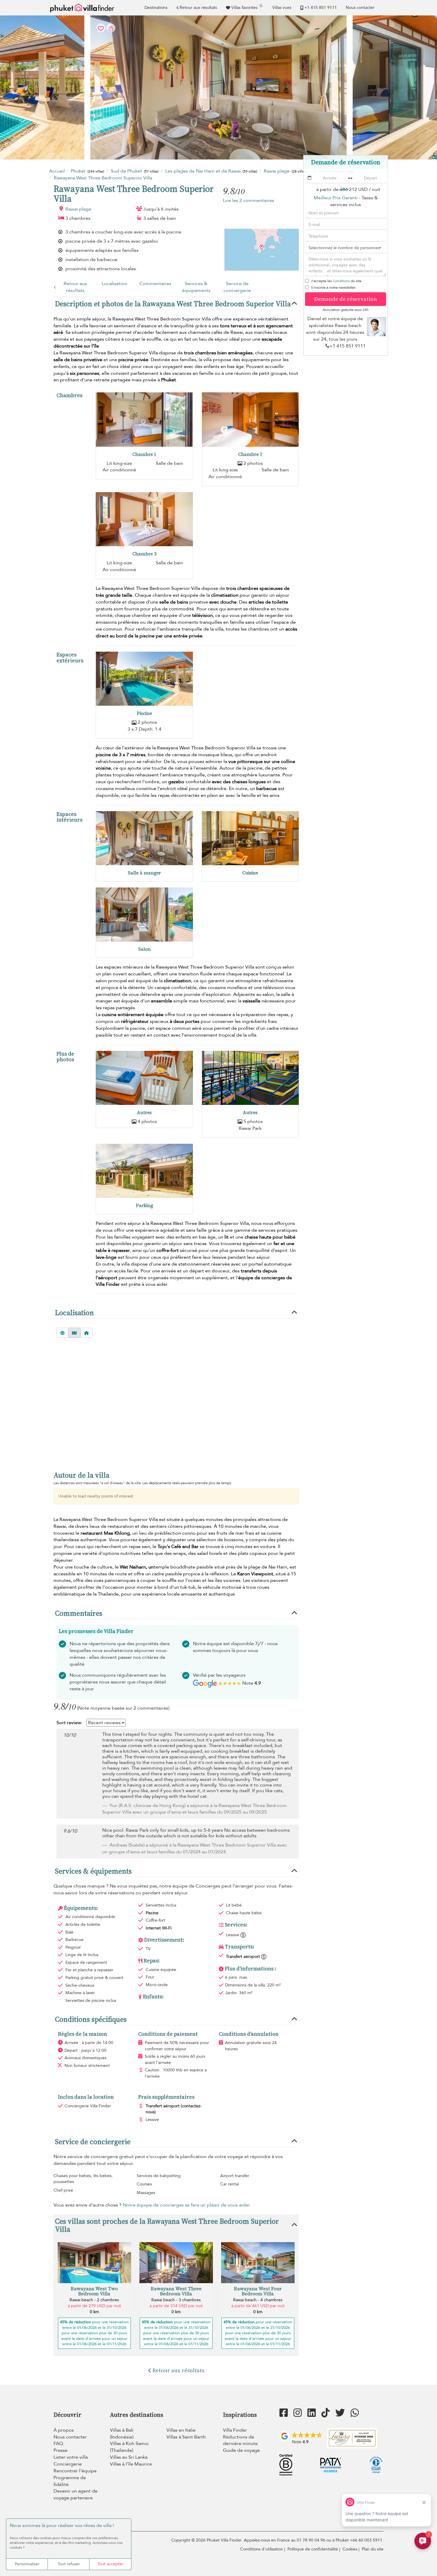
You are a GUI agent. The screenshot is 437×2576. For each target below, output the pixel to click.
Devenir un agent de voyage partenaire (76, 2494)
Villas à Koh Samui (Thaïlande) (129, 2447)
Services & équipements (196, 287)
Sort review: (69, 1723)
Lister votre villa (71, 2457)
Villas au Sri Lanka (129, 2457)
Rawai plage (78, 209)
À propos (64, 2430)
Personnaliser (27, 2564)
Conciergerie (68, 2464)
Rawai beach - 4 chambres (258, 2300)
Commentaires (155, 284)
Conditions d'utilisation (262, 2549)
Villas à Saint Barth (186, 2437)
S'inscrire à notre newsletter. (334, 288)
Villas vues (282, 8)
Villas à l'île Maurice (131, 2464)
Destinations (156, 8)
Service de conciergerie (237, 287)
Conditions (341, 281)
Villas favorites (247, 7)
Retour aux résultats (198, 8)
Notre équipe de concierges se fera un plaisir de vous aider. (187, 2205)
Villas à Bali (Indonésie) (122, 2434)
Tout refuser (69, 2564)
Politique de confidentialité (313, 2549)
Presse (60, 2450)
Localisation (114, 284)
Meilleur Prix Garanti (336, 198)
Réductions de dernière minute (240, 2440)
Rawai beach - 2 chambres (94, 2300)
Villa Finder (235, 2430)
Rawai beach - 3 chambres (176, 2300)
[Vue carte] (74, 1333)
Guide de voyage (241, 2450)
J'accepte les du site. (337, 281)
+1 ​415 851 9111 (321, 8)
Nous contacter (360, 8)
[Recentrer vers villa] (87, 1333)
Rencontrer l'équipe (75, 2471)
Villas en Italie (181, 2430)
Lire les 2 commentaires (249, 200)
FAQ (58, 2444)
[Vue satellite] (62, 1333)
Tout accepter (110, 2564)
